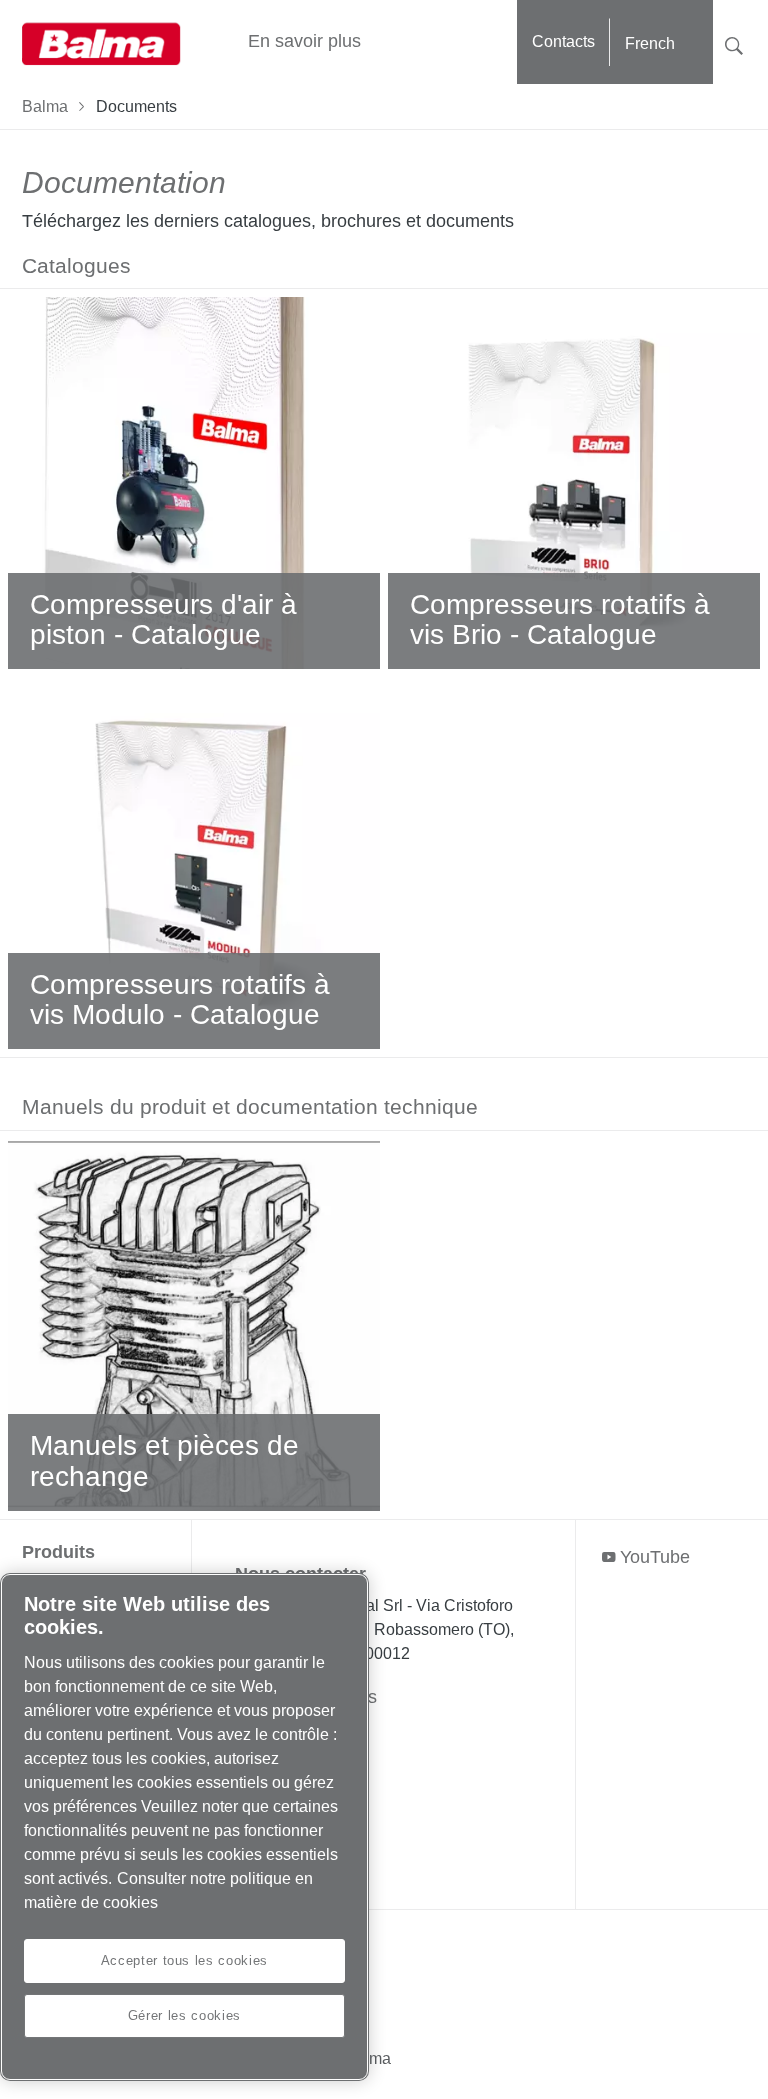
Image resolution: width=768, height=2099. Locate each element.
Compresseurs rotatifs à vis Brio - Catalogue (560, 620)
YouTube (655, 1557)
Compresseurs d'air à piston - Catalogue (163, 620)
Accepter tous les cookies (184, 1960)
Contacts (563, 41)
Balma (45, 106)
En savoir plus (304, 41)
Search (734, 43)
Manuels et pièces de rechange (164, 1461)
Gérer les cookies (184, 2015)
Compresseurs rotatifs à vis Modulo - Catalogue (180, 1000)
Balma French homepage (102, 42)
